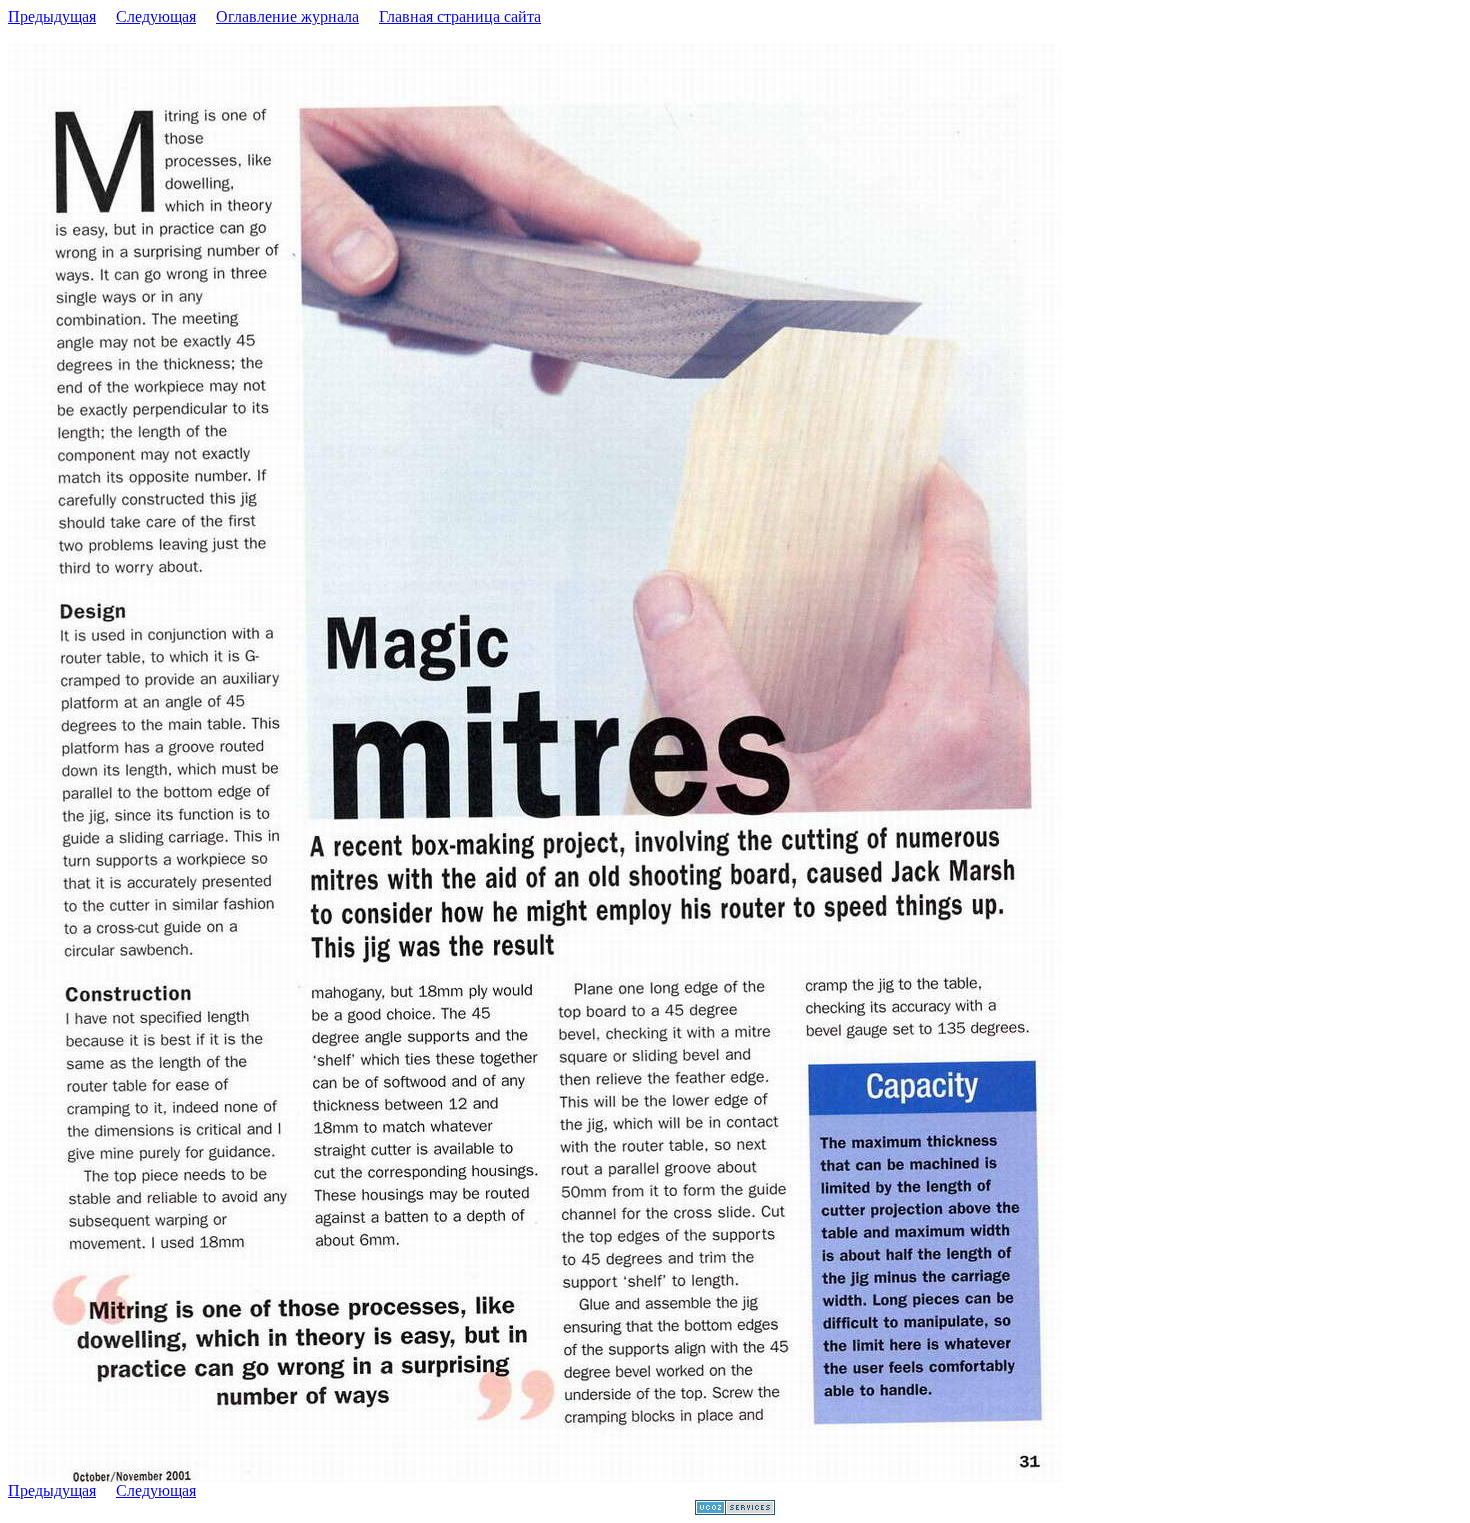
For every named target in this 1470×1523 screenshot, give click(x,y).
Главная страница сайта (460, 16)
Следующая (156, 16)
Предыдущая (52, 16)
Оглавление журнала (287, 16)
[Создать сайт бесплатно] (735, 1509)
